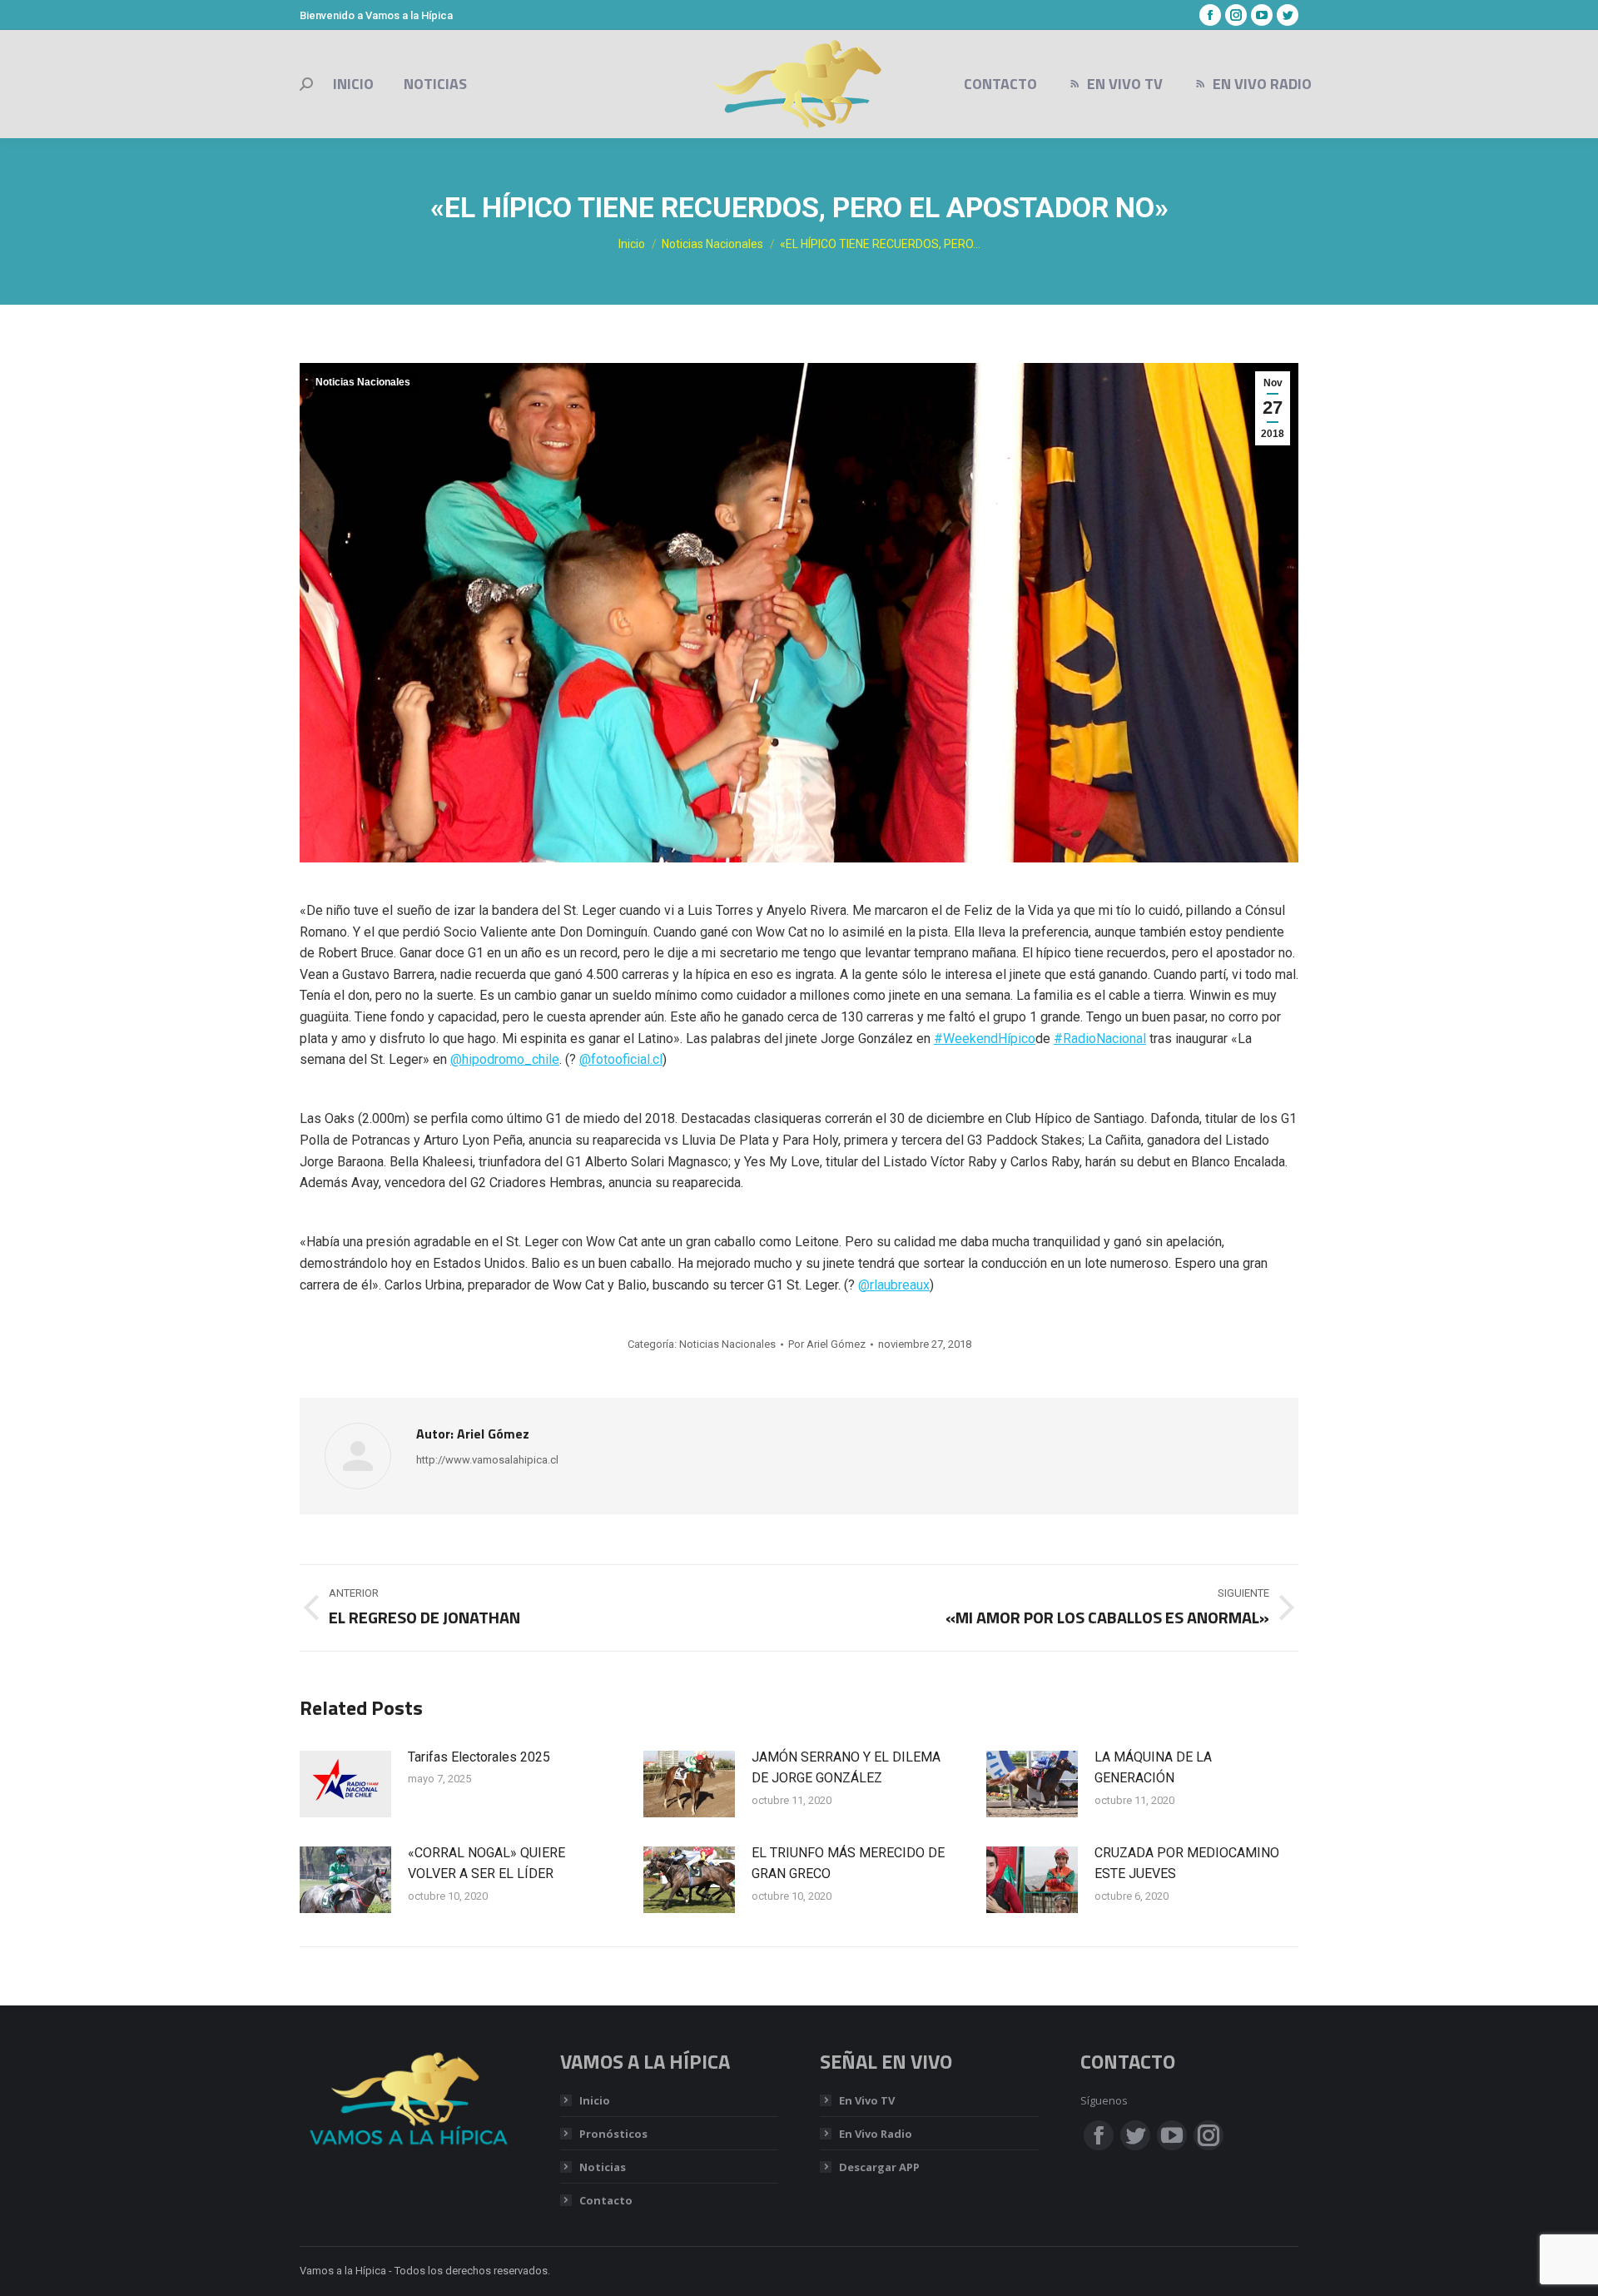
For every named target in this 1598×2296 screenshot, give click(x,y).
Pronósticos (613, 2134)
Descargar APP (879, 2167)
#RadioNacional (1100, 1039)
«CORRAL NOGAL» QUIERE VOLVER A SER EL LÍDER (486, 1864)
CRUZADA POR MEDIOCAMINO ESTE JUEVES (1187, 1864)
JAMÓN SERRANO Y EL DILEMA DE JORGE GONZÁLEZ (846, 1768)
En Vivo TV (867, 2100)
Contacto (606, 2200)
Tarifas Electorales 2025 (479, 1757)
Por (827, 1344)
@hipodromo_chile (505, 1059)
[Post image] (345, 1784)
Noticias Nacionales (363, 382)
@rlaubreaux (894, 1285)
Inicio (595, 2100)
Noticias (603, 2167)
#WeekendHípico (985, 1039)
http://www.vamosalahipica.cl (487, 1460)
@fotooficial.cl (621, 1059)
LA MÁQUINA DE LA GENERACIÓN (1153, 1768)
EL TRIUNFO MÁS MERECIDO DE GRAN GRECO (848, 1864)
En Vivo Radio (876, 2134)
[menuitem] (353, 84)
